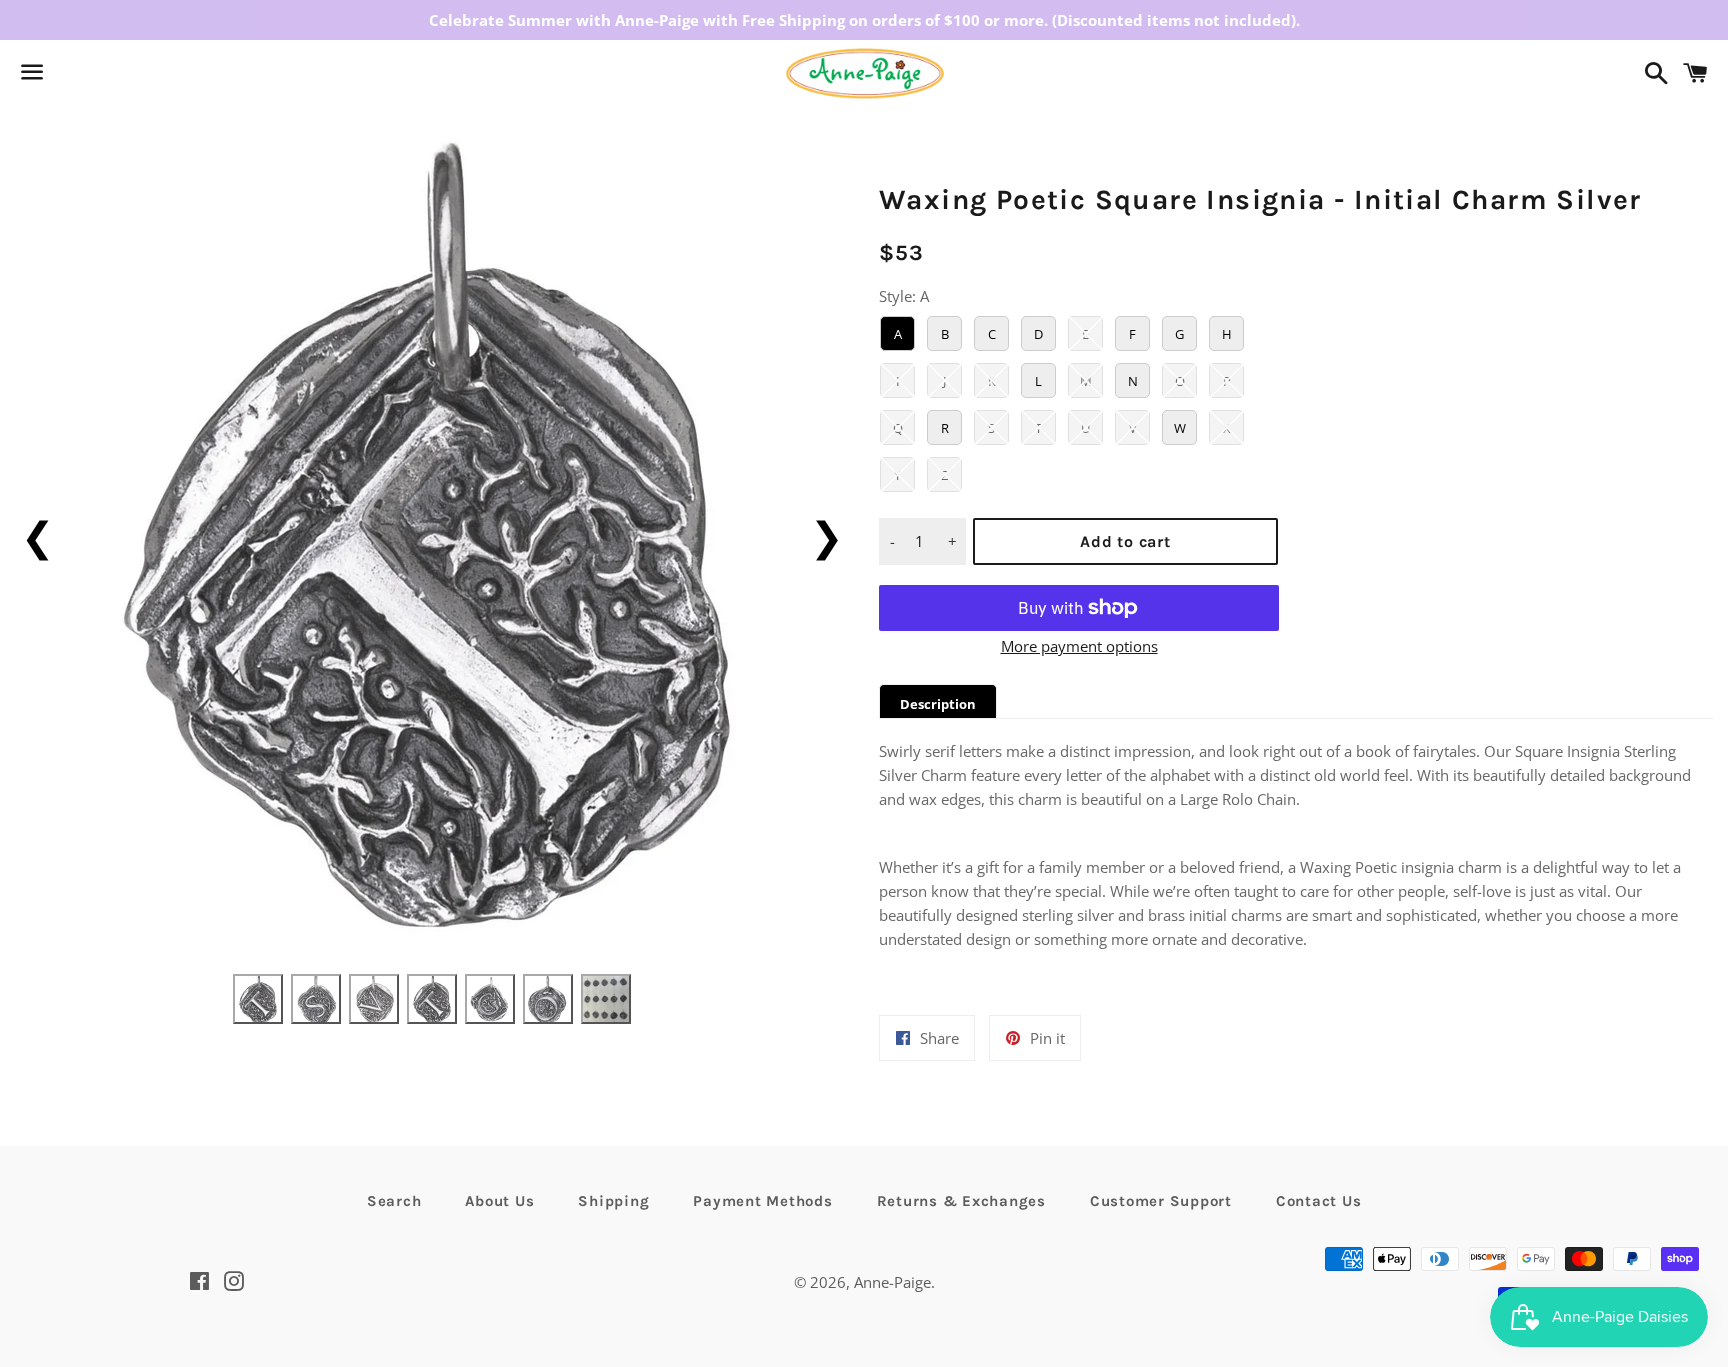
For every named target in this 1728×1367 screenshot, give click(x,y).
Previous (37, 535)
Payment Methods (762, 1201)
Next (826, 535)
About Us (499, 1201)
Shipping (613, 1201)
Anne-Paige (892, 1282)
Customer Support (1161, 1201)
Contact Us (1319, 1201)
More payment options (1079, 646)
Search (394, 1201)
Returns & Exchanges (961, 1201)
